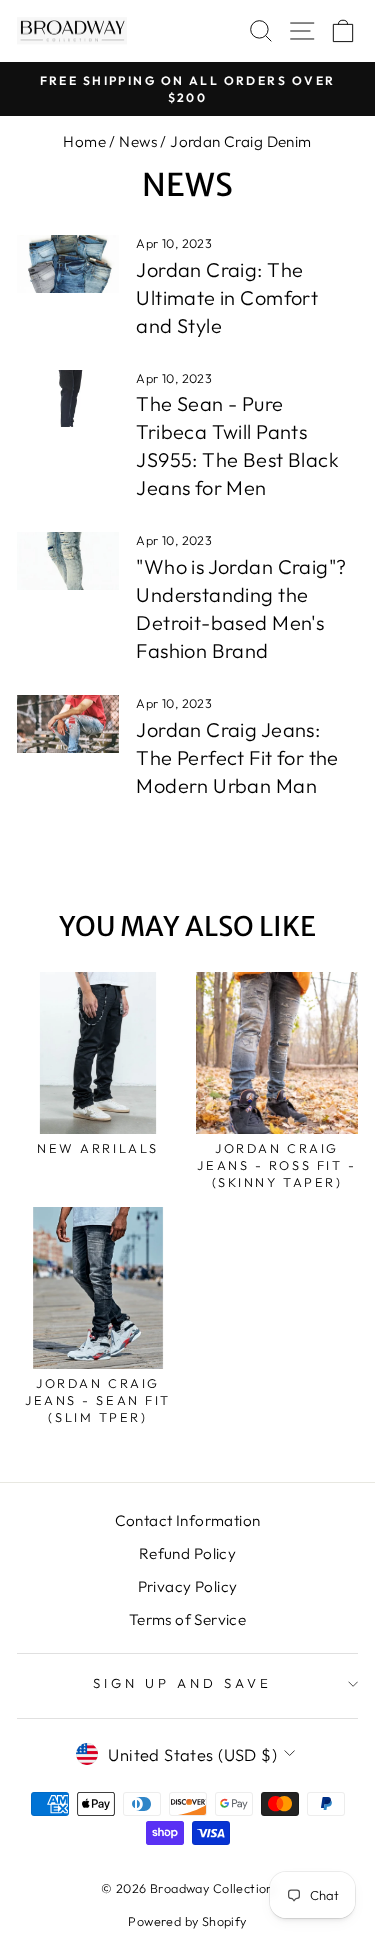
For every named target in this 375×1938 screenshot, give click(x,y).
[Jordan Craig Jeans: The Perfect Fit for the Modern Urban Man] (68, 724)
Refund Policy (187, 1553)
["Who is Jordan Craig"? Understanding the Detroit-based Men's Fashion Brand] (68, 561)
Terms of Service (188, 1619)
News (138, 141)
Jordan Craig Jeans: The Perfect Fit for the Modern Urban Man (237, 757)
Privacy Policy (188, 1586)
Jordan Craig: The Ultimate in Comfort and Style (227, 297)
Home (84, 141)
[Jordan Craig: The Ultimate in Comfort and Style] (68, 264)
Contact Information (188, 1520)
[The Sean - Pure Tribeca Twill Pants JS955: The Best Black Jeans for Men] (68, 399)
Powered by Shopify (187, 1921)
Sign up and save (182, 1683)
